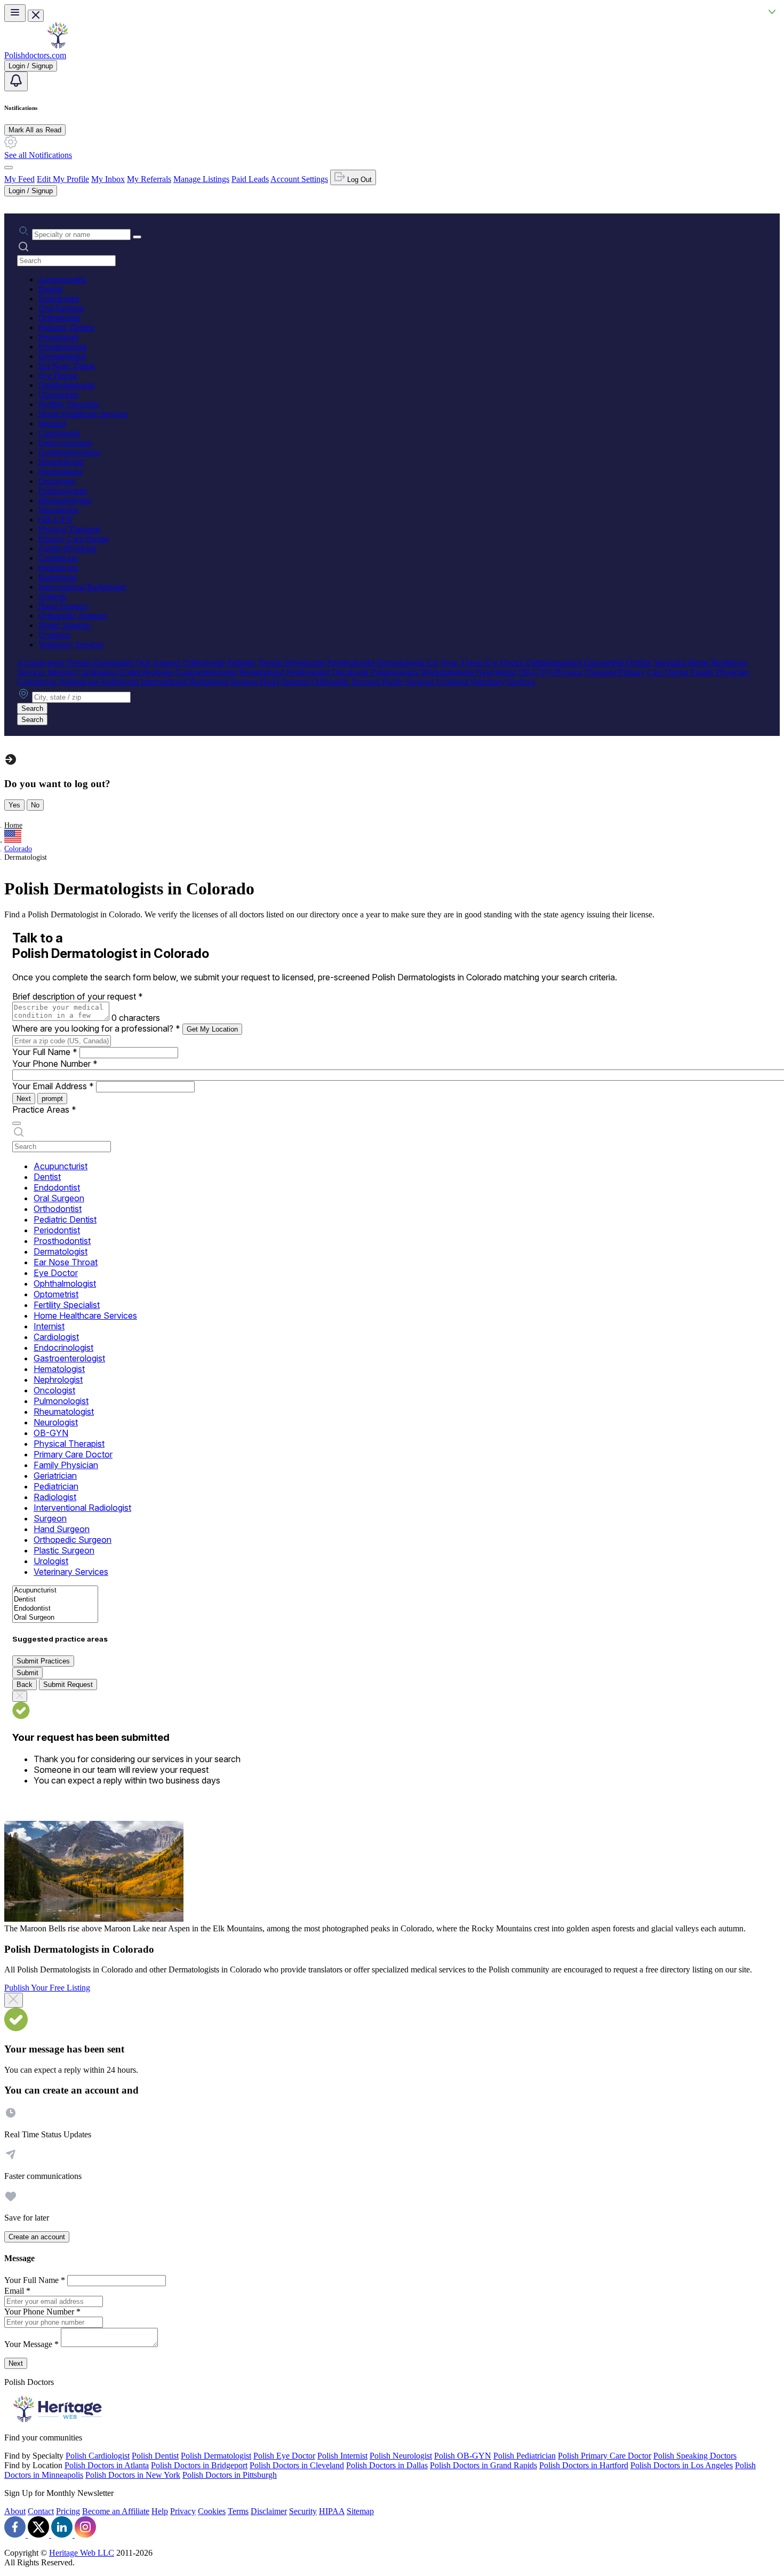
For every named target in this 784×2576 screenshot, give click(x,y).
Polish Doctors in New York (133, 2475)
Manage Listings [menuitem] (201, 179)
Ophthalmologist (66, 385)
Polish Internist (342, 2456)
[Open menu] (15, 13)
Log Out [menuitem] (358, 180)
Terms (238, 2511)
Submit (27, 1673)
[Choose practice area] (17, 1123)
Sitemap (360, 2511)
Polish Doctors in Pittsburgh (230, 2475)
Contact (41, 2511)
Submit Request (68, 1685)
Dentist (50, 289)
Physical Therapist (69, 529)
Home (13, 825)
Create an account (37, 2237)
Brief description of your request (78, 996)
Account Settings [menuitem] (299, 179)
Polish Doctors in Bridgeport (199, 2465)
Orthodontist (59, 318)
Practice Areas (44, 1109)
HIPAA (332, 2511)
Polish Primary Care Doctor (605, 2456)
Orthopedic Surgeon (73, 616)
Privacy (183, 2511)
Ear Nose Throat (66, 366)
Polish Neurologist (401, 2456)
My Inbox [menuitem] (108, 179)
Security (303, 2511)
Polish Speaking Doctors (695, 2456)
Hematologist (61, 462)
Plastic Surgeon (65, 625)
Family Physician (67, 548)
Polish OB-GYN (463, 2456)
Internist (52, 423)
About (15, 2511)
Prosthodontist (62, 347)
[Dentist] (55, 1600)
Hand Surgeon (63, 606)
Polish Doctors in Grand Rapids (483, 2465)
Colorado (18, 849)
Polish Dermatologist (216, 2456)
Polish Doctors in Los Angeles (682, 2465)
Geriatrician (58, 558)
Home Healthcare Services (83, 414)
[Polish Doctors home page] (58, 46)
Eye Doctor (58, 375)
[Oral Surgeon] (55, 1618)
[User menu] (9, 168)
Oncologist (57, 481)
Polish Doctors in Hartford (584, 2465)
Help (160, 2511)
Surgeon (53, 596)
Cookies (212, 2511)
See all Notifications (38, 155)
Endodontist (59, 299)
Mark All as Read (35, 130)
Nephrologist (60, 471)
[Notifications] (16, 81)
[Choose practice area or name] (137, 237)
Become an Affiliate (116, 2511)
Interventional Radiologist (82, 587)
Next (24, 1099)
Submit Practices (43, 1661)
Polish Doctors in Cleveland (297, 2465)
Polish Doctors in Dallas (387, 2465)
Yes (14, 805)
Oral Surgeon (61, 308)
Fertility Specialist (69, 404)
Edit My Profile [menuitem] (63, 179)
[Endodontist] (55, 1609)
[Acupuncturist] (55, 1591)
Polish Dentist (155, 2456)
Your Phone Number (55, 1064)
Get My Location (212, 1029)
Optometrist (58, 395)
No (35, 805)
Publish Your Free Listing (47, 1988)
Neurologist (58, 510)
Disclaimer (269, 2511)
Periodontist (58, 337)
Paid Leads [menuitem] (250, 179)
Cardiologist (59, 433)
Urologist (54, 635)
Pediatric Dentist (66, 327)
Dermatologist (62, 356)
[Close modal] (14, 2000)
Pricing (68, 2511)
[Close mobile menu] (36, 16)
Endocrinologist (65, 443)
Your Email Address (53, 1086)
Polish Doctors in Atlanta (107, 2465)
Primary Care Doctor (74, 539)
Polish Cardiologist (98, 2456)
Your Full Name (45, 1052)
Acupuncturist (62, 279)
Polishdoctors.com (35, 55)
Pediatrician (58, 568)
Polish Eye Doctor (284, 2456)
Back (25, 1685)
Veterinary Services (71, 644)
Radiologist (58, 577)
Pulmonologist (63, 491)
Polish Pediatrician (525, 2456)
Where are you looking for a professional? (96, 1028)
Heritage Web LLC (82, 2553)
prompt (52, 1099)
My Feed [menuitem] (19, 179)
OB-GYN (55, 520)
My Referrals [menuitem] (149, 179)
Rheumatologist (65, 500)
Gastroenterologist (69, 452)
